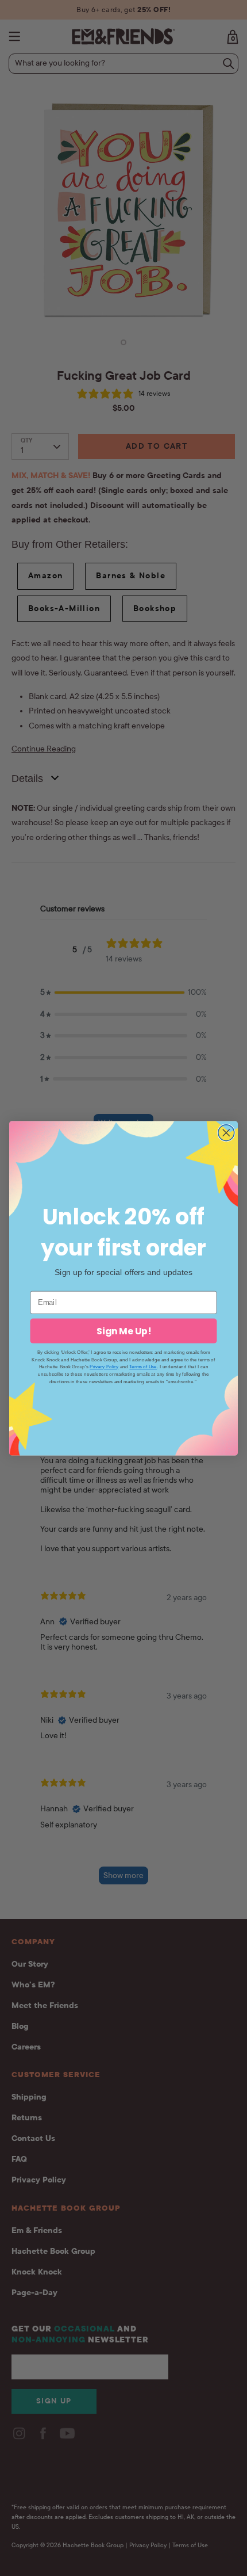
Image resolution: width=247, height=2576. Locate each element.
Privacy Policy (104, 1366)
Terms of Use (143, 1366)
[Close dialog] (226, 1132)
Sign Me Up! (124, 1330)
